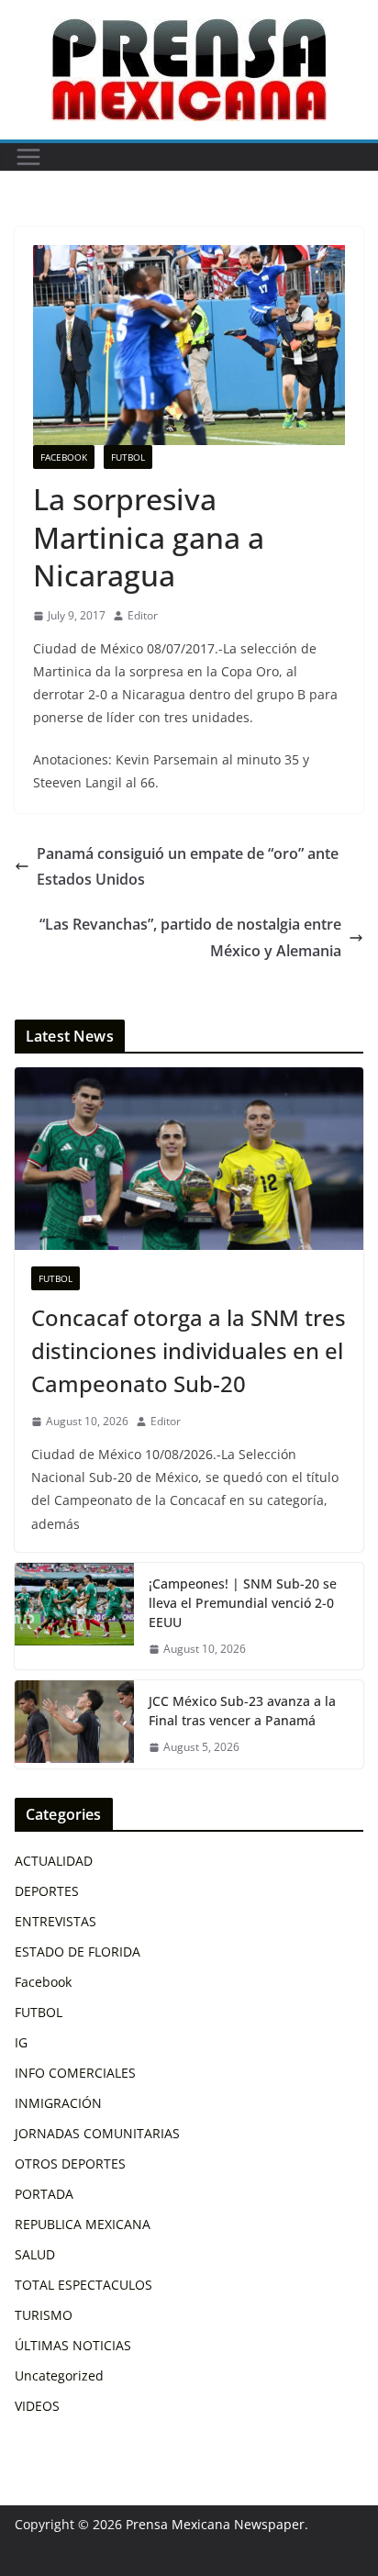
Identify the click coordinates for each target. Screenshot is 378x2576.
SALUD (35, 2254)
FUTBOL (128, 457)
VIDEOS (37, 2406)
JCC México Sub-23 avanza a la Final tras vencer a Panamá (242, 1711)
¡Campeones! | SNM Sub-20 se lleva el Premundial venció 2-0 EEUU (243, 1603)
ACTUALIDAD (54, 1861)
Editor (143, 615)
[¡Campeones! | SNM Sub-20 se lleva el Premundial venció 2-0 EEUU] (74, 1617)
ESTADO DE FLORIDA (78, 1952)
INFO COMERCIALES (75, 2073)
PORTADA (44, 2194)
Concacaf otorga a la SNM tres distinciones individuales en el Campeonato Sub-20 (189, 1350)
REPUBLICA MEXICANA (83, 2224)
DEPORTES (47, 1891)
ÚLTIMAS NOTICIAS (73, 2345)
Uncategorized (59, 2375)
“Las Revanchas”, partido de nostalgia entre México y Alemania (190, 937)
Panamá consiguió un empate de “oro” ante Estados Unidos (188, 867)
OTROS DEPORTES (70, 2163)
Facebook (64, 457)
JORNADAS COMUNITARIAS (97, 2133)
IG (21, 2042)
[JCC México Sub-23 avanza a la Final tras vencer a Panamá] (74, 1724)
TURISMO (44, 2315)
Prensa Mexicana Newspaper (215, 2524)
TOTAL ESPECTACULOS (83, 2285)
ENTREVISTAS (56, 1921)
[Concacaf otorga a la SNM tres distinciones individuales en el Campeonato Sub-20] (189, 1159)
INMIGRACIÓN (58, 2103)
